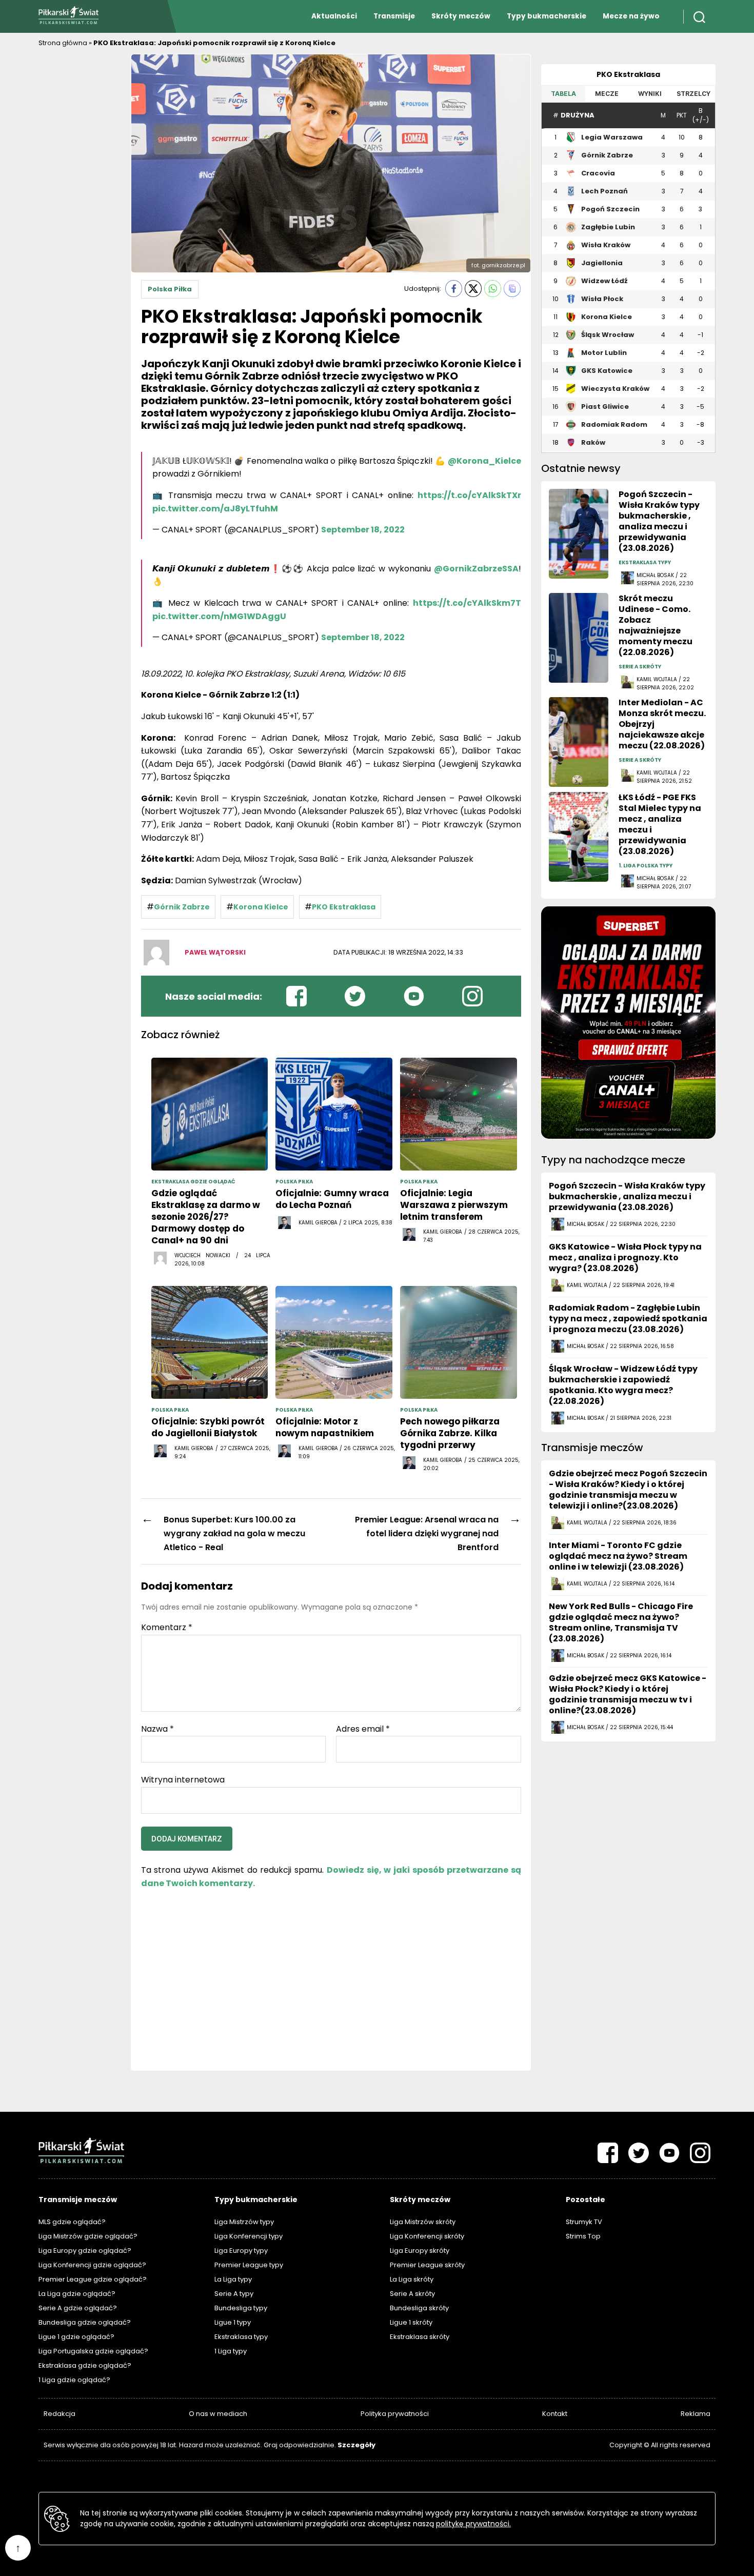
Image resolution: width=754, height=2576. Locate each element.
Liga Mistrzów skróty (423, 2222)
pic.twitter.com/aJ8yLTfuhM (215, 509)
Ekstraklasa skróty (420, 2337)
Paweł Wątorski (215, 952)
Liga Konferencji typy (249, 2236)
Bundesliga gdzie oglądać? (85, 2322)
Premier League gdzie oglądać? (93, 2279)
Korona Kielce (261, 907)
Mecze (607, 94)
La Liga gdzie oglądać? (77, 2294)
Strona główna (63, 43)
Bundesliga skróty (419, 2308)
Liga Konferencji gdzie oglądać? (92, 2265)
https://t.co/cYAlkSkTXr (469, 495)
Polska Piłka (170, 289)
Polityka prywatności (395, 2414)
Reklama (696, 2414)
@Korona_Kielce (484, 461)
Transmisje (394, 16)
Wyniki (650, 94)
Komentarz (167, 1628)
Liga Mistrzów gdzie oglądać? (88, 2236)
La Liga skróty (412, 2279)
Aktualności (334, 16)
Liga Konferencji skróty (427, 2236)
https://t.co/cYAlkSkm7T (467, 603)
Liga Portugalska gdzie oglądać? (93, 2351)
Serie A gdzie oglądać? (78, 2308)
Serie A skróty (412, 2294)
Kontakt (555, 2414)
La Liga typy (233, 2279)
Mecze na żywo (631, 16)
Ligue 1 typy (233, 2322)
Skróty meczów (461, 16)
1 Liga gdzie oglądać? (74, 2380)
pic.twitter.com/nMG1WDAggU (219, 616)
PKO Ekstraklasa (344, 907)
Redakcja (59, 2414)
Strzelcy (693, 94)
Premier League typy (249, 2265)
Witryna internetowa (183, 1779)
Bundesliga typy (241, 2308)
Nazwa (157, 1729)
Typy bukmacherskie (547, 16)
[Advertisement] (80, 208)
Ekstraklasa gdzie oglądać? (85, 2365)
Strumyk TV (584, 2222)
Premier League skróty (427, 2265)
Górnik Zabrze (182, 907)
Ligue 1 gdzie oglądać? (76, 2337)
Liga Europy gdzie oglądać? (85, 2251)
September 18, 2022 (363, 530)
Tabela (563, 94)
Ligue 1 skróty (411, 2322)
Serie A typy (234, 2294)
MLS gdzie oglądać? (72, 2222)
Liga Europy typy (241, 2251)
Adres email (363, 1729)
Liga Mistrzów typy (244, 2222)
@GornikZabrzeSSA (476, 569)
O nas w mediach (218, 2414)
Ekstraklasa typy (241, 2337)
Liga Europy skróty (420, 2251)
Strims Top (583, 2236)
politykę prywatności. (473, 2524)
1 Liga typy (231, 2351)
